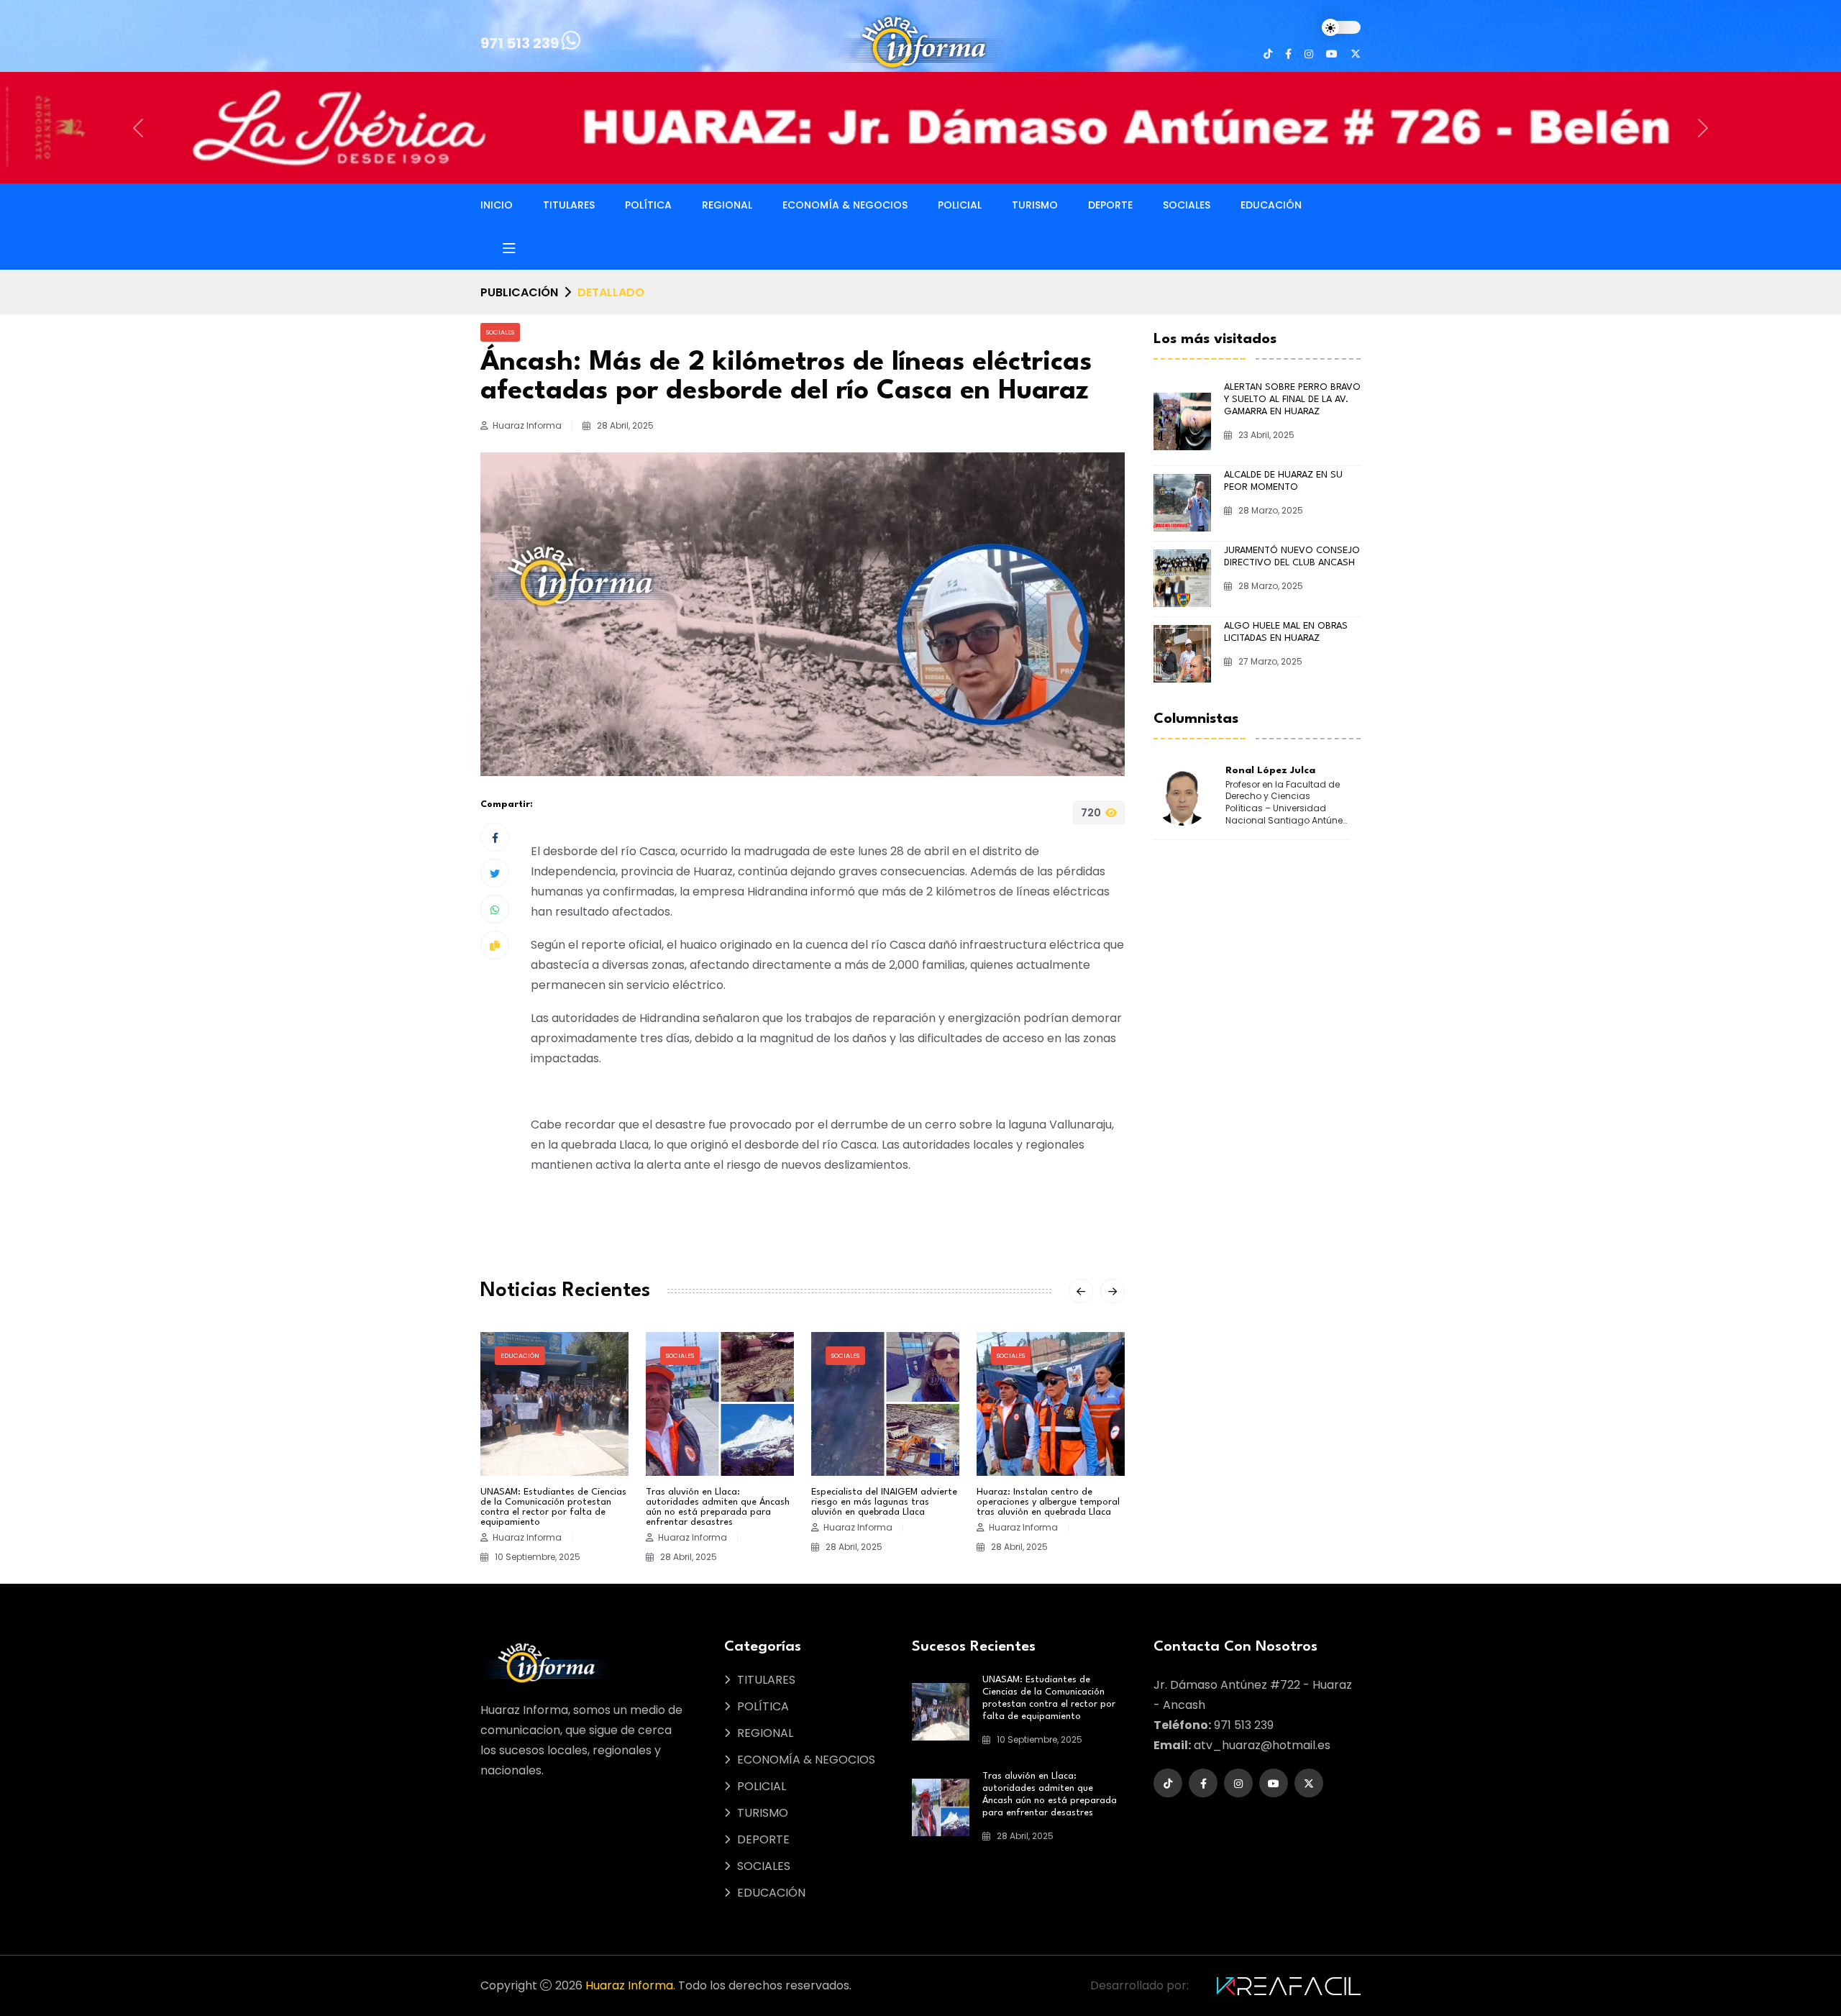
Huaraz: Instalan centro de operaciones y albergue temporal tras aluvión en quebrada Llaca (1048, 1391)
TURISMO (1035, 93)
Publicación (519, 181)
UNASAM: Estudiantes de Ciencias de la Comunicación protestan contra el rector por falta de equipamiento (553, 1396)
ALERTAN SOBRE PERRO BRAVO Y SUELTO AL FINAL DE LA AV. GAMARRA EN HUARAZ (1292, 287)
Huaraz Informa (629, 1874)
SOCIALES (1187, 93)
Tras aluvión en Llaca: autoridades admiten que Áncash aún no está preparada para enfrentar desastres (718, 1396)
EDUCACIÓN (1271, 93)
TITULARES (569, 93)
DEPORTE (1110, 93)
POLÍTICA (648, 93)
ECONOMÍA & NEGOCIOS (845, 93)
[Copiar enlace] (495, 834)
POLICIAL (960, 93)
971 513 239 (521, 43)
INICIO (497, 93)
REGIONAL (727, 93)
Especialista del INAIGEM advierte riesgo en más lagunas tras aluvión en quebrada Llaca (884, 1391)
